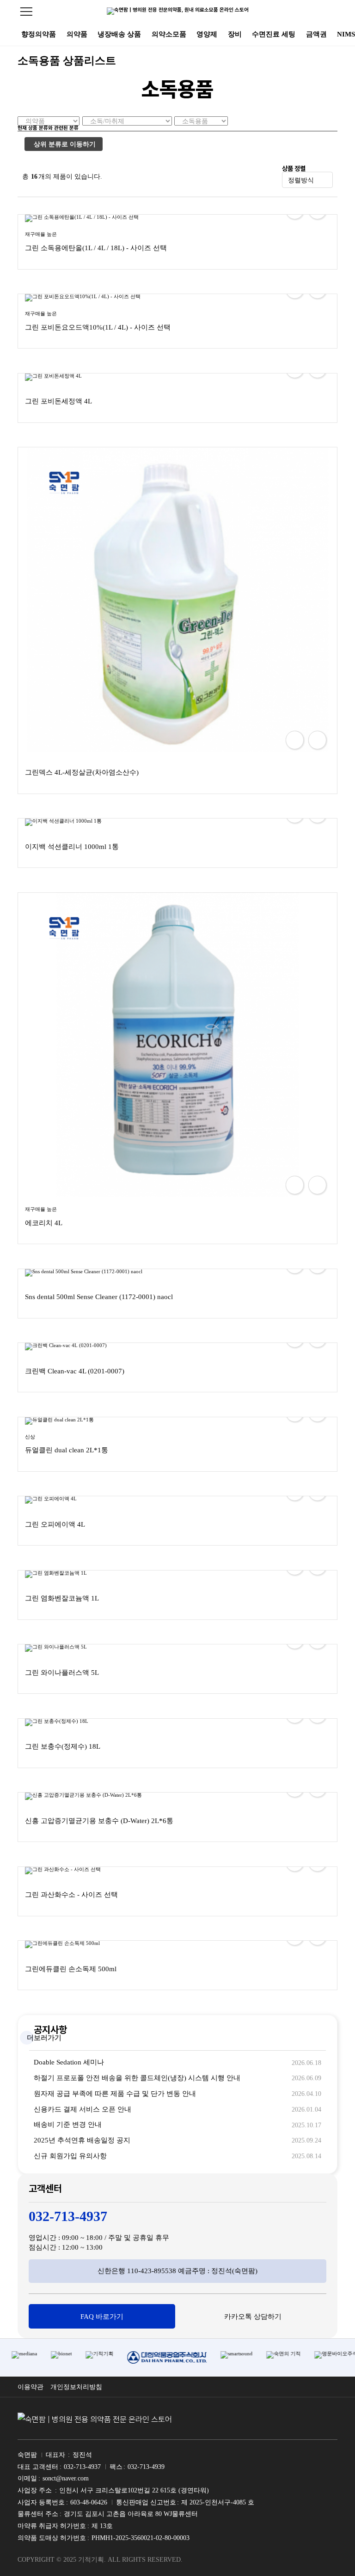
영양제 (207, 34)
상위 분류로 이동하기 (65, 144)
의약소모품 (169, 34)
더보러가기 (44, 2038)
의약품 (77, 34)
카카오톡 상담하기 (253, 2317)
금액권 (316, 34)
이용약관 (31, 2387)
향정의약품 (39, 34)
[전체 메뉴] (26, 12)
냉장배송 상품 (119, 34)
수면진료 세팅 (274, 34)
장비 (235, 34)
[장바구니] (295, 740)
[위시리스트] (317, 740)
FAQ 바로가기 (102, 2317)
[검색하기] (331, 12)
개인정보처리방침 (76, 2387)
